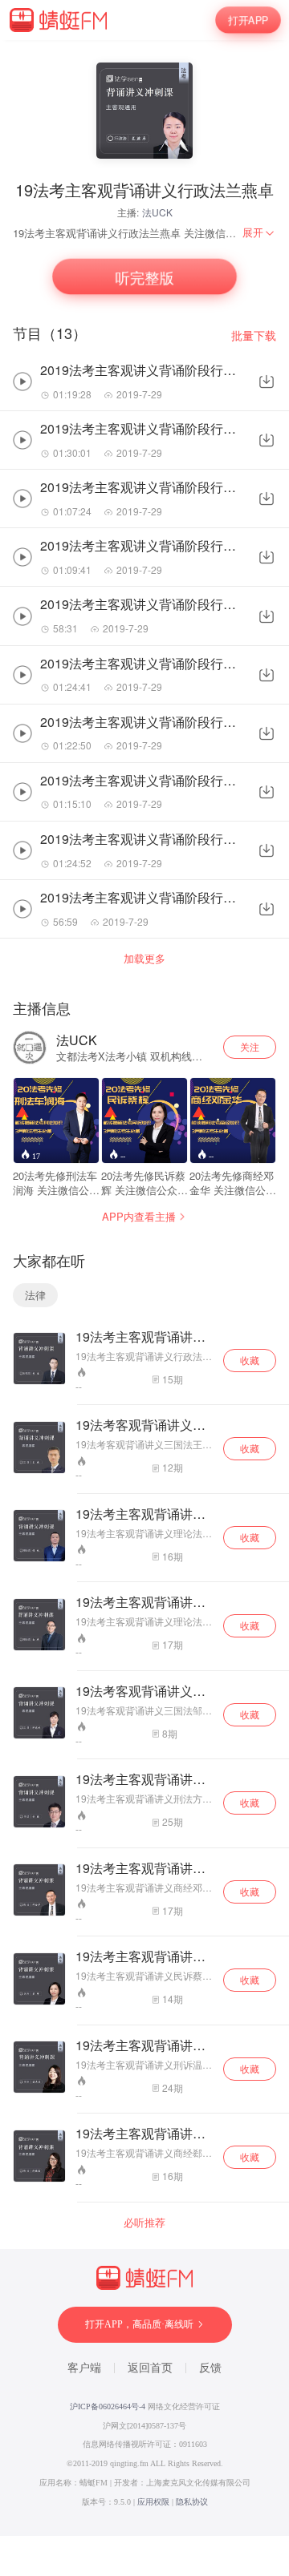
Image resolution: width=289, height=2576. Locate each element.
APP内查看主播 (139, 1216)
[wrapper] (144, 1288)
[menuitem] (259, 232)
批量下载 (254, 335)
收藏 (250, 1360)
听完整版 (144, 277)
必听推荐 (144, 2223)
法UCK (157, 212)
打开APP (248, 20)
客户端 (84, 2368)
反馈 (210, 2368)
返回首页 (150, 2368)
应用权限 (153, 2502)
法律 (35, 1295)
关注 (250, 1046)
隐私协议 (192, 2502)
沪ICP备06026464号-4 (108, 2406)
